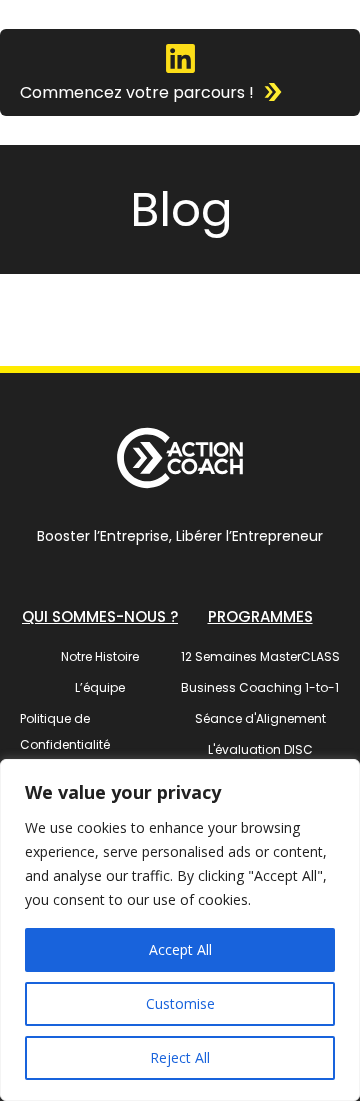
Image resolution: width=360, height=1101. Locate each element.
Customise (180, 1003)
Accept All (180, 949)
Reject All (180, 1057)
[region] (180, 930)
